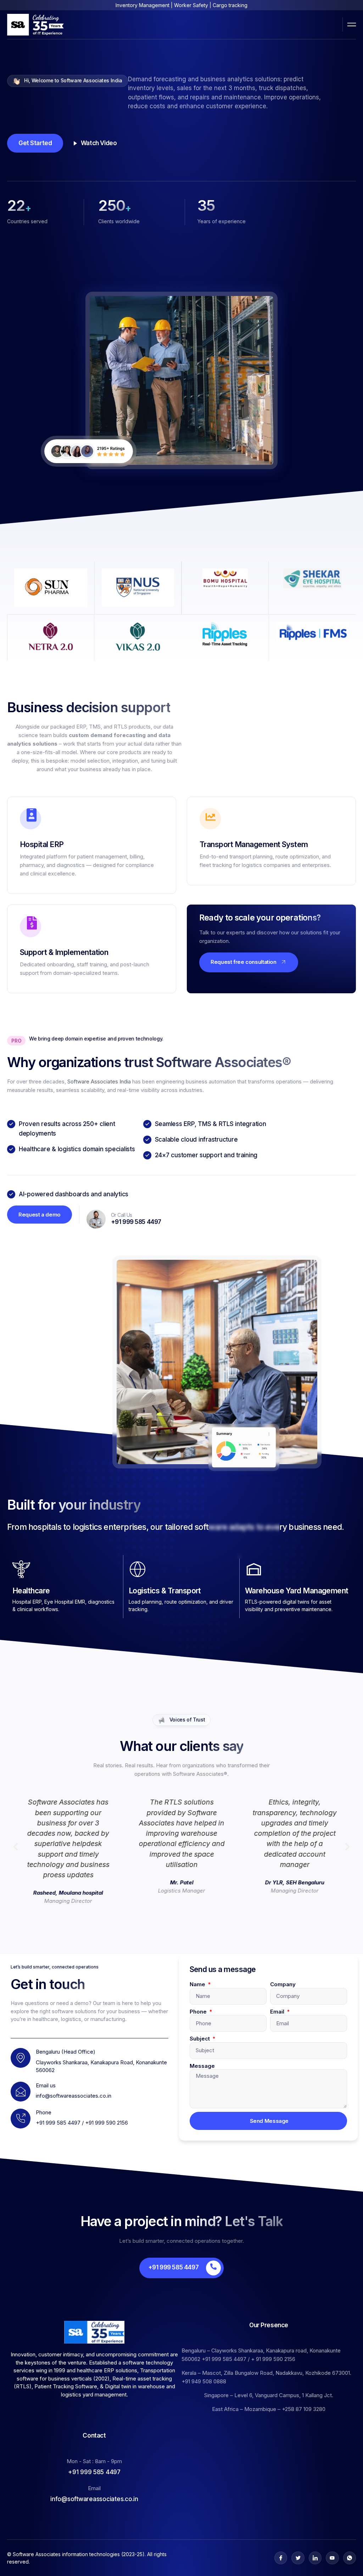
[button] (16, 1847)
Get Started (35, 143)
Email (278, 2012)
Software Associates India (99, 1081)
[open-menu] (352, 24)
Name (198, 1984)
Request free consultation (244, 962)
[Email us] (21, 2092)
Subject (200, 2039)
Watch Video (99, 143)
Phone (199, 2012)
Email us (46, 2085)
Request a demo (40, 1215)
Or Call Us (122, 1215)
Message (202, 2066)
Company (283, 1984)
